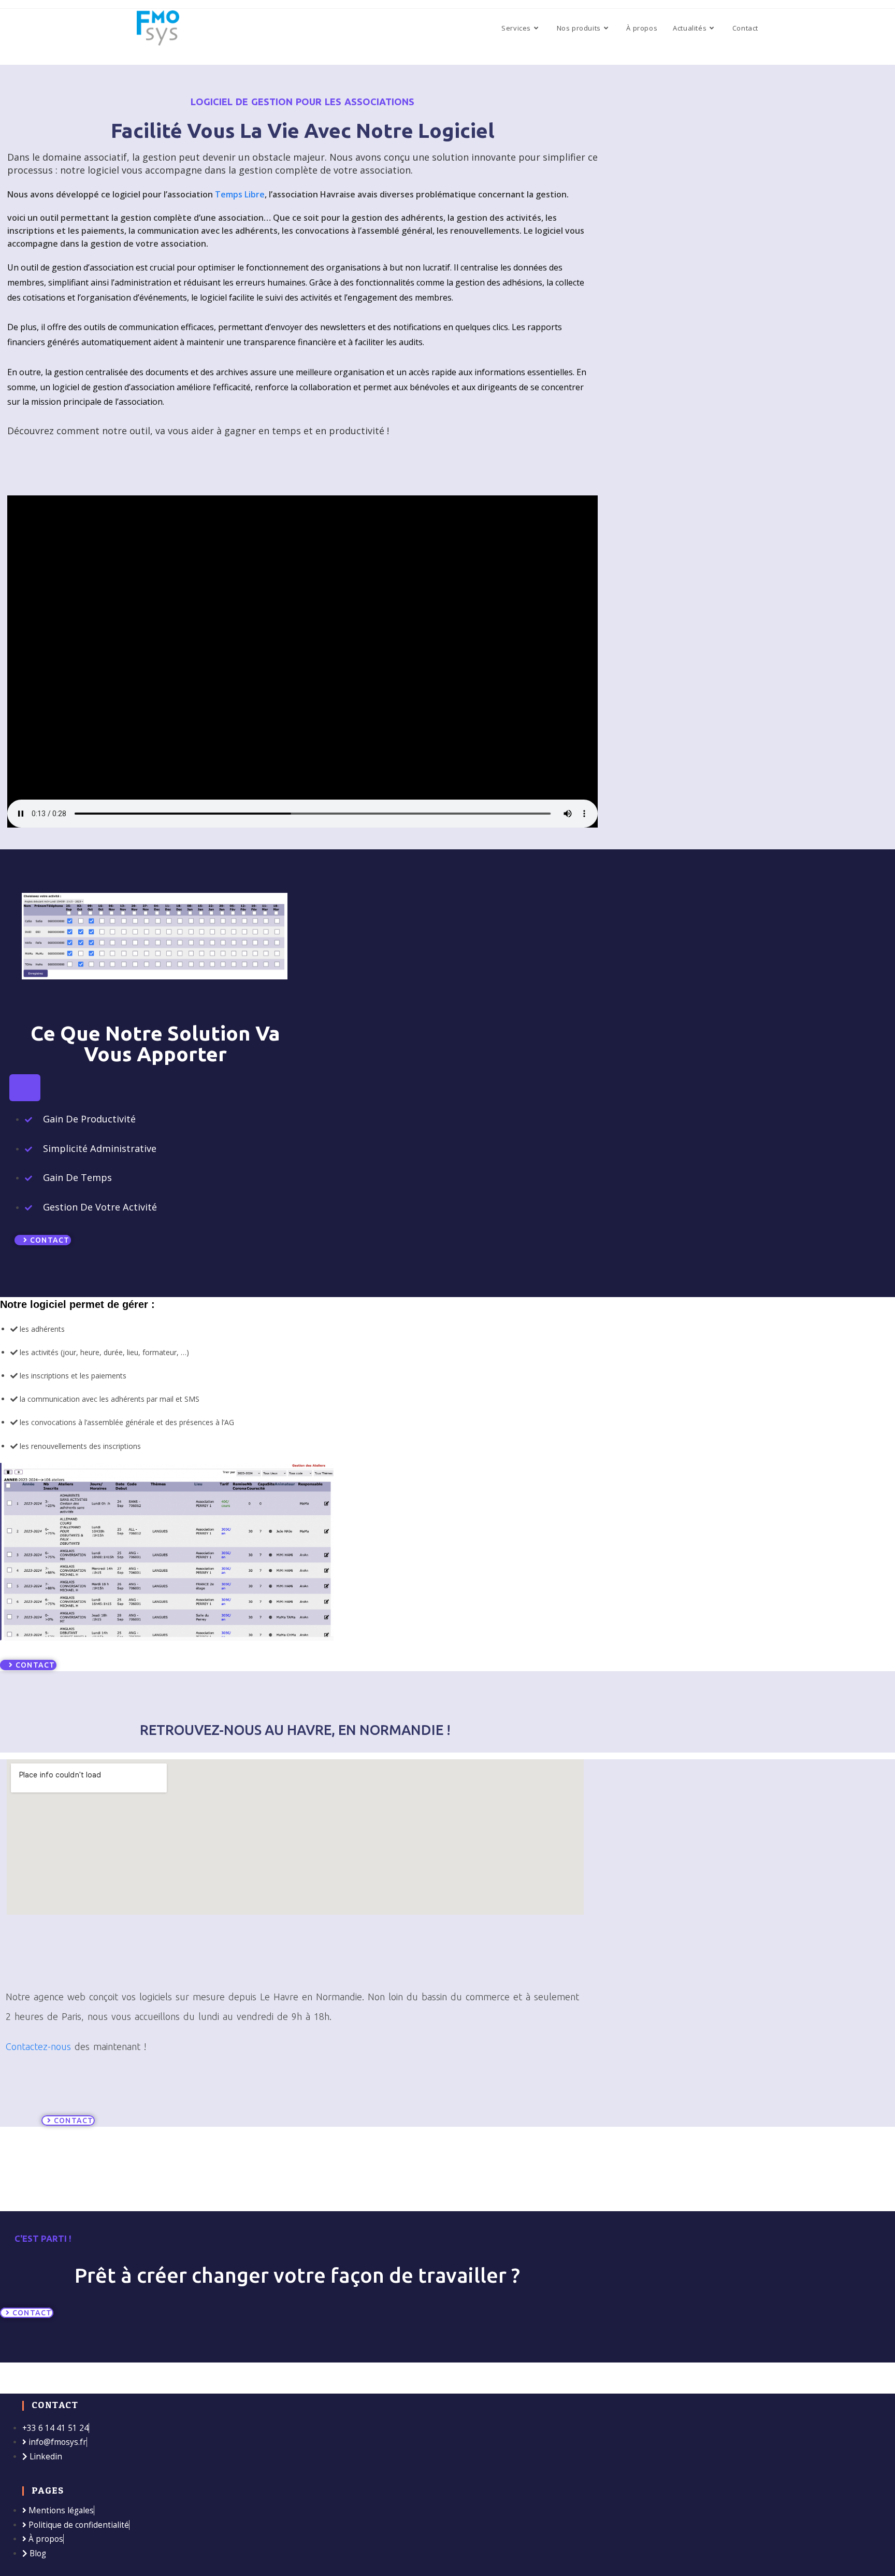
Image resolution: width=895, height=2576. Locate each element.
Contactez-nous (38, 2046)
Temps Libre (240, 194)
